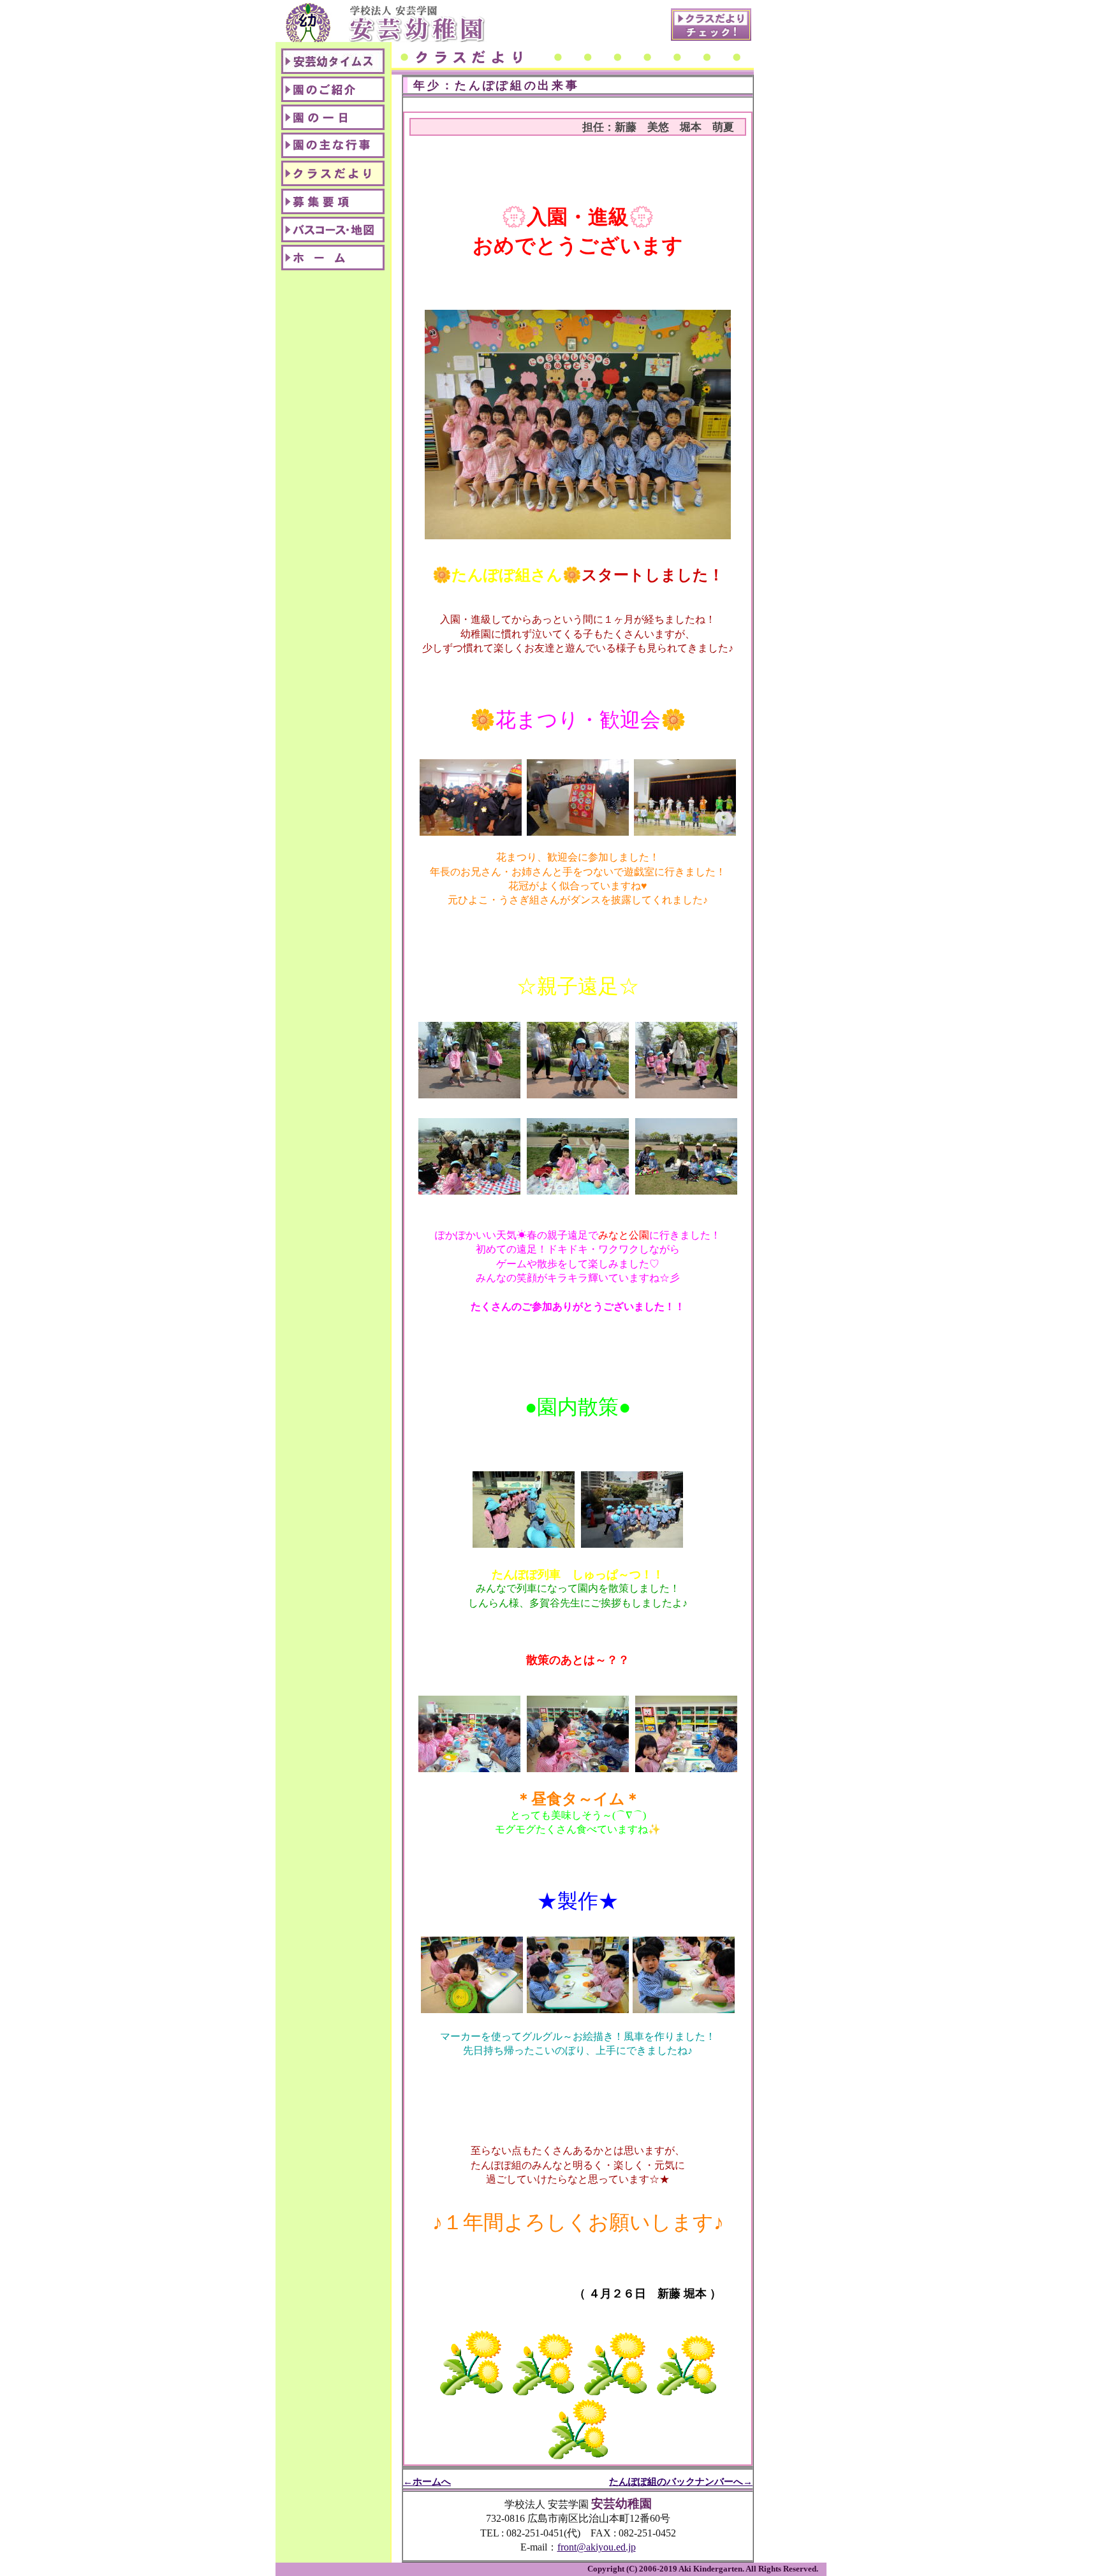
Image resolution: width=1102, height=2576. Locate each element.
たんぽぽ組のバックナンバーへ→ (681, 2481)
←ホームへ (427, 2481)
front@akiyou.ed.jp (597, 2547)
